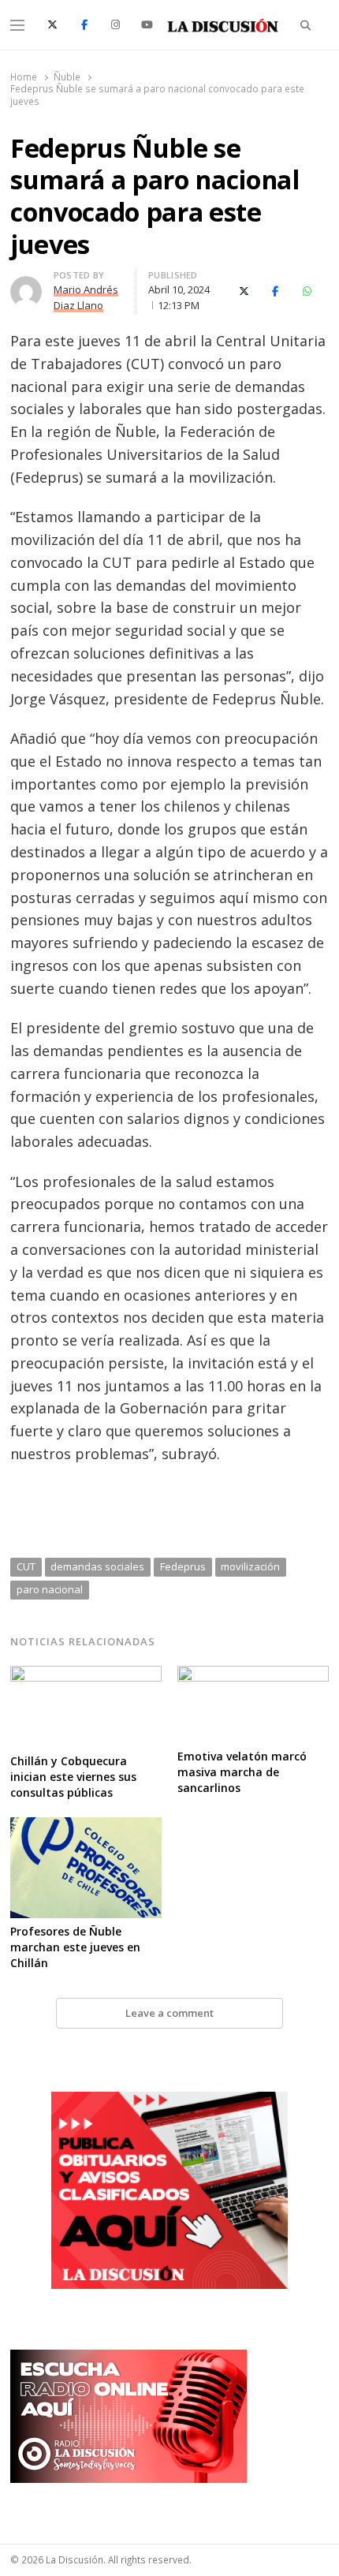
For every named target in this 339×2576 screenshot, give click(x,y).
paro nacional (50, 1589)
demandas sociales (97, 1566)
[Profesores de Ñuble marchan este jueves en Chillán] (86, 1827)
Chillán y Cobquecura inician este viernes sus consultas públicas (73, 1777)
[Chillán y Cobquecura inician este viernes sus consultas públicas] (86, 1675)
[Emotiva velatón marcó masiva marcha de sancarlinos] (253, 1675)
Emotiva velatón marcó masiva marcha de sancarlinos (242, 1772)
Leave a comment (169, 2013)
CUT (26, 1566)
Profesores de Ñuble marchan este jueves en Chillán (75, 1947)
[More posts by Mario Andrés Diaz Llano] (26, 286)
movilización (250, 1566)
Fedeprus (183, 1566)
